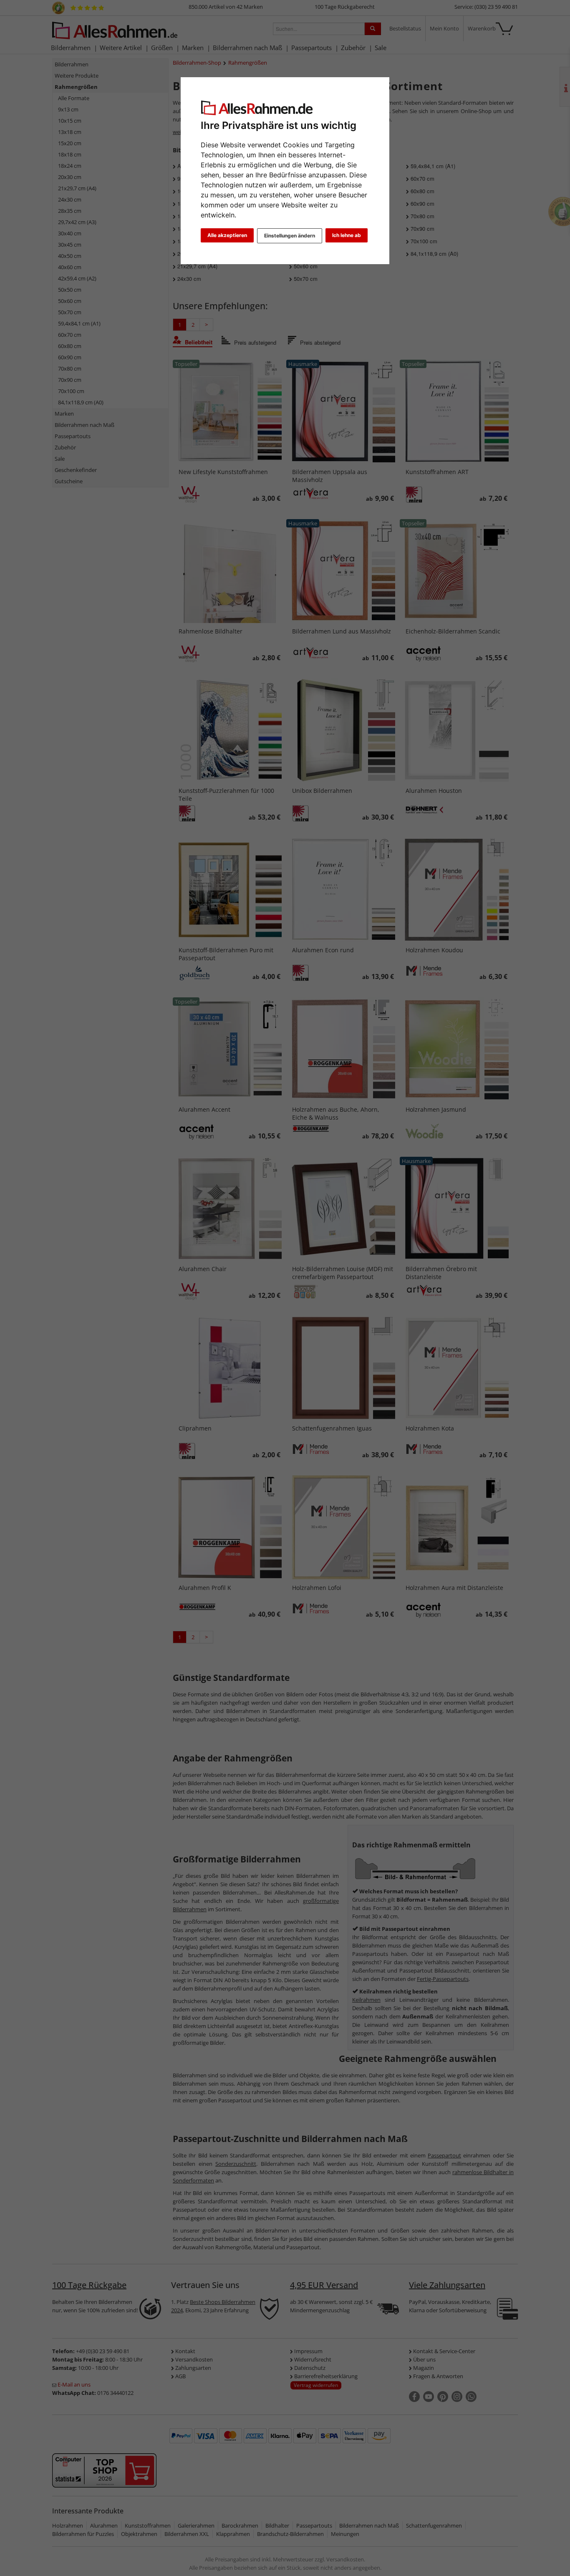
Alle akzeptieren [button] (227, 235)
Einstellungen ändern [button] (290, 236)
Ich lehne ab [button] (347, 235)
